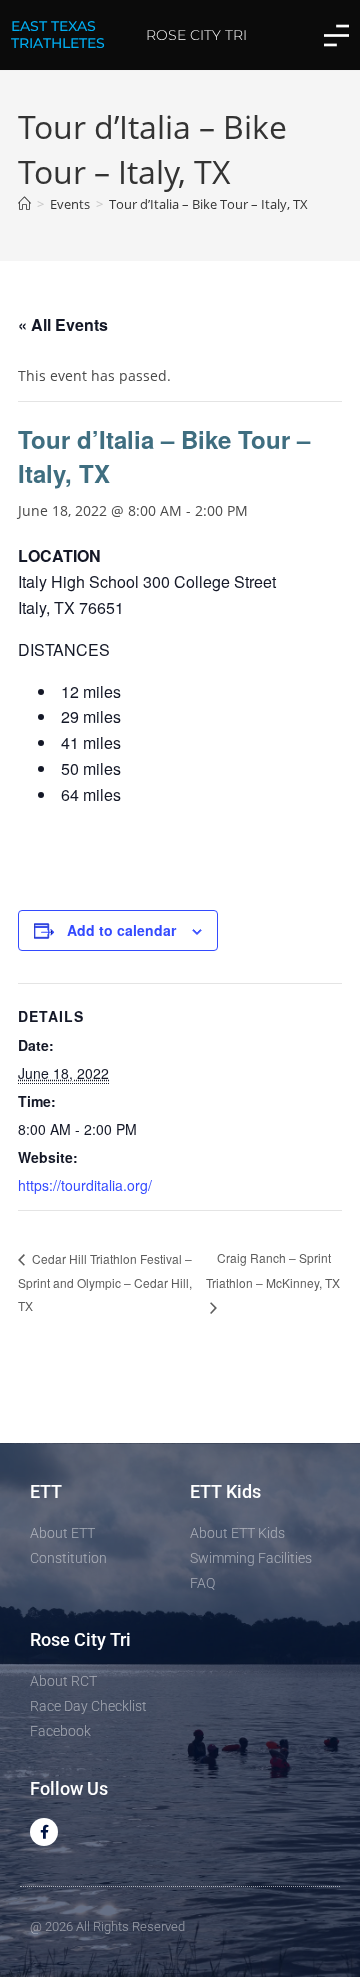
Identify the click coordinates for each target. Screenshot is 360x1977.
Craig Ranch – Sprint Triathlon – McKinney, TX (273, 1270)
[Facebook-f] (44, 1832)
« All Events (63, 324)
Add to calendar (121, 930)
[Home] (24, 204)
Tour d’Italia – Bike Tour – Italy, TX (208, 204)
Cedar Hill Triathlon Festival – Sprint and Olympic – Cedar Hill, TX (105, 1282)
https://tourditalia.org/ (85, 1185)
